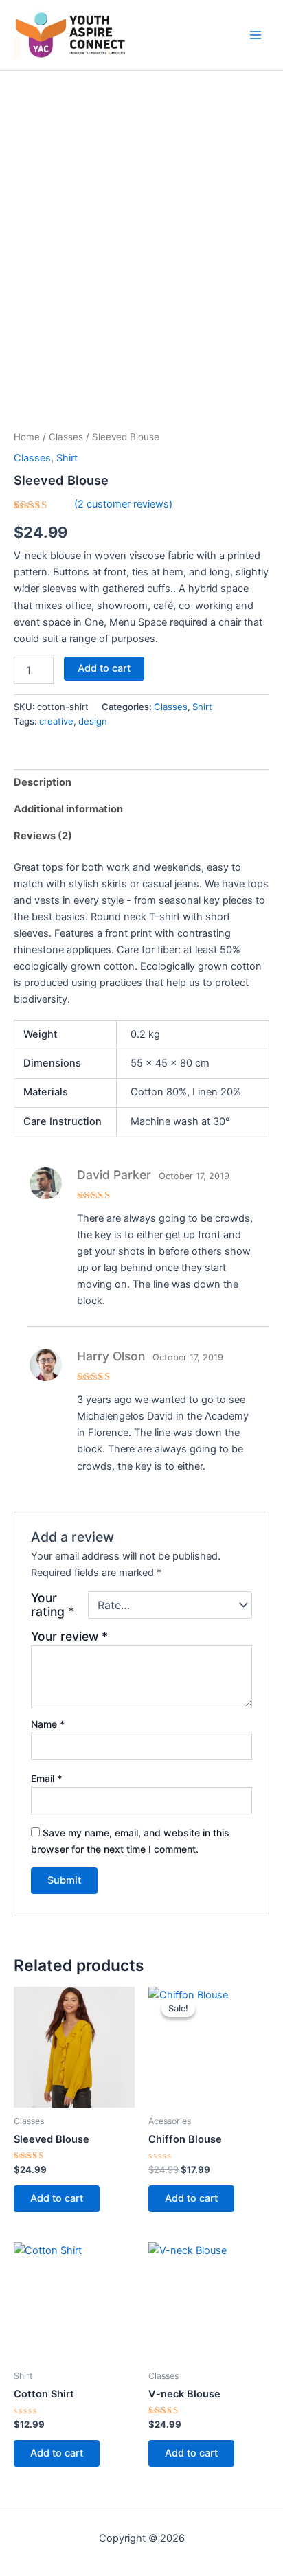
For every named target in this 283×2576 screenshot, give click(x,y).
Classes (66, 437)
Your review (69, 1636)
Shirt (67, 458)
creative (56, 721)
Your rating (53, 1605)
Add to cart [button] (57, 2198)
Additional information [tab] (68, 809)
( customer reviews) (123, 504)
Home (27, 437)
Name (48, 1724)
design (93, 721)
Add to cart (104, 668)
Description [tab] (43, 782)
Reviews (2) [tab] (43, 836)
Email (46, 1778)
